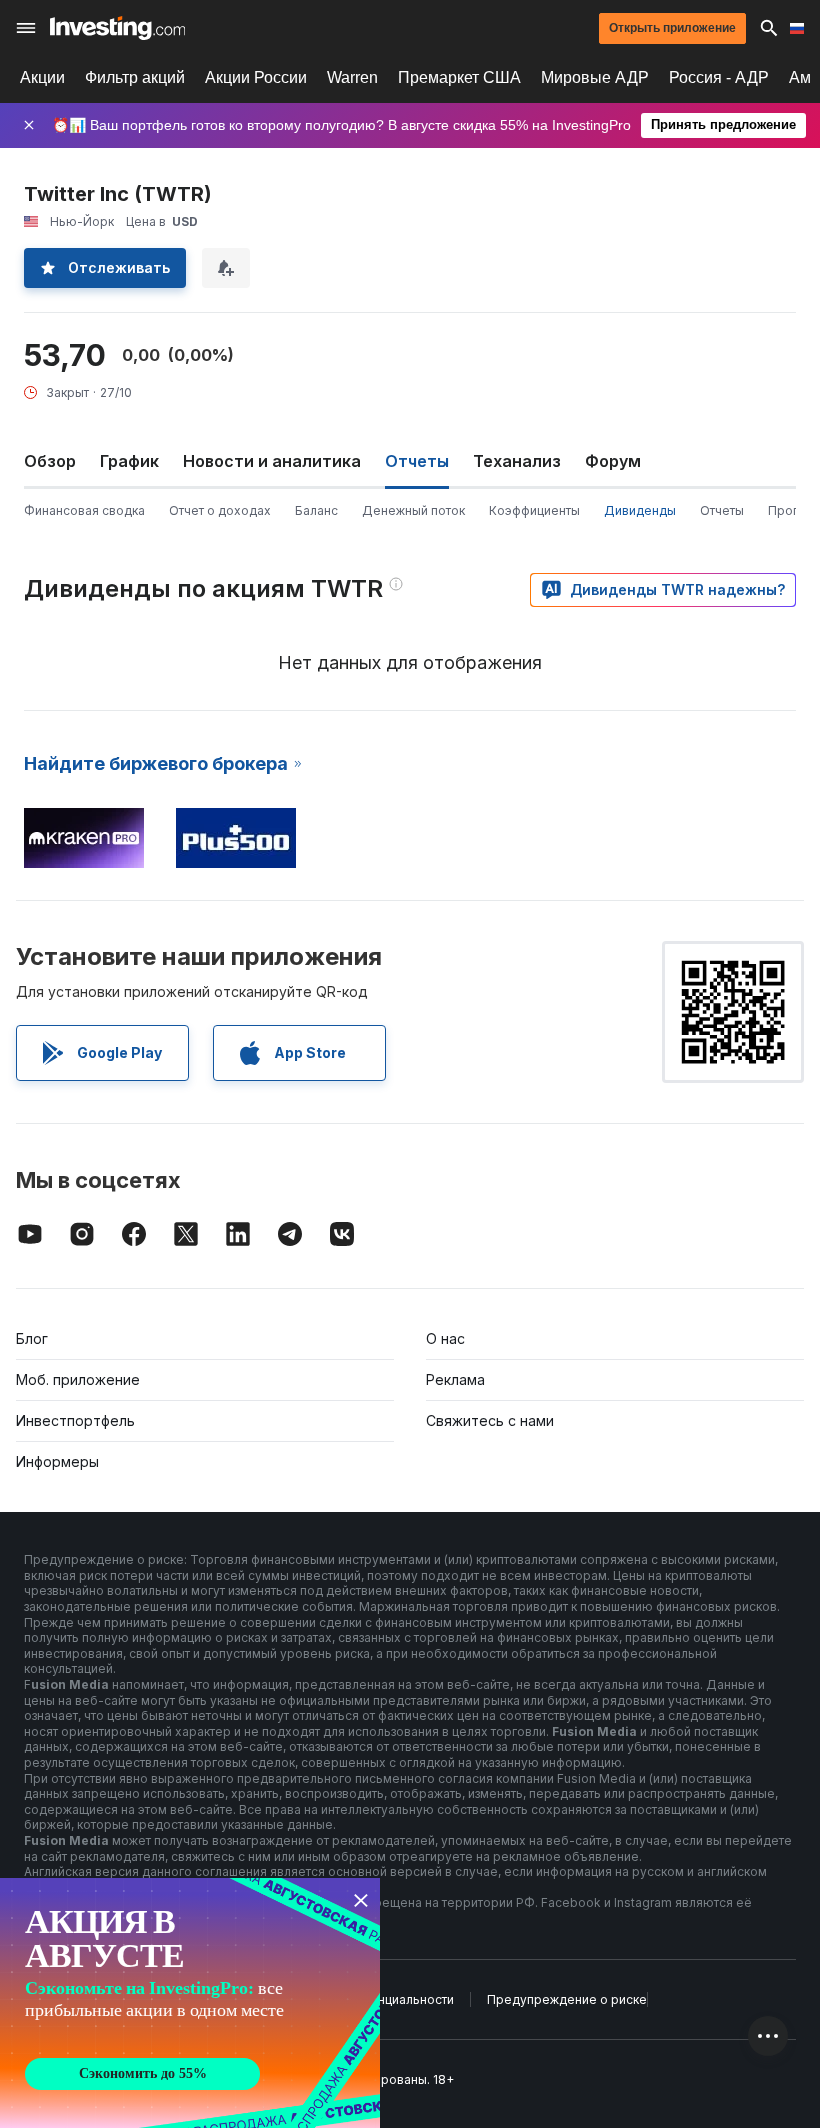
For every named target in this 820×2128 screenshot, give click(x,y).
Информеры (57, 1461)
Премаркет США (459, 77)
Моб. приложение (78, 1379)
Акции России (256, 77)
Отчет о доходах (220, 510)
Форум (613, 461)
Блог (32, 1338)
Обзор (50, 461)
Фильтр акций (135, 77)
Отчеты (722, 510)
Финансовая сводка (84, 510)
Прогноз (793, 510)
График (129, 461)
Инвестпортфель (75, 1420)
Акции (42, 77)
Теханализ (517, 461)
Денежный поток (413, 510)
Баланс (316, 510)
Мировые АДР (595, 77)
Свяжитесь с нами (490, 1420)
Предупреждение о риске (567, 1999)
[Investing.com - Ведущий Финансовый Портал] (117, 28)
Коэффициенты (534, 510)
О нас (445, 1338)
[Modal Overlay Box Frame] (190, 2003)
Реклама (455, 1379)
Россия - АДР (719, 77)
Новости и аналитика (272, 461)
